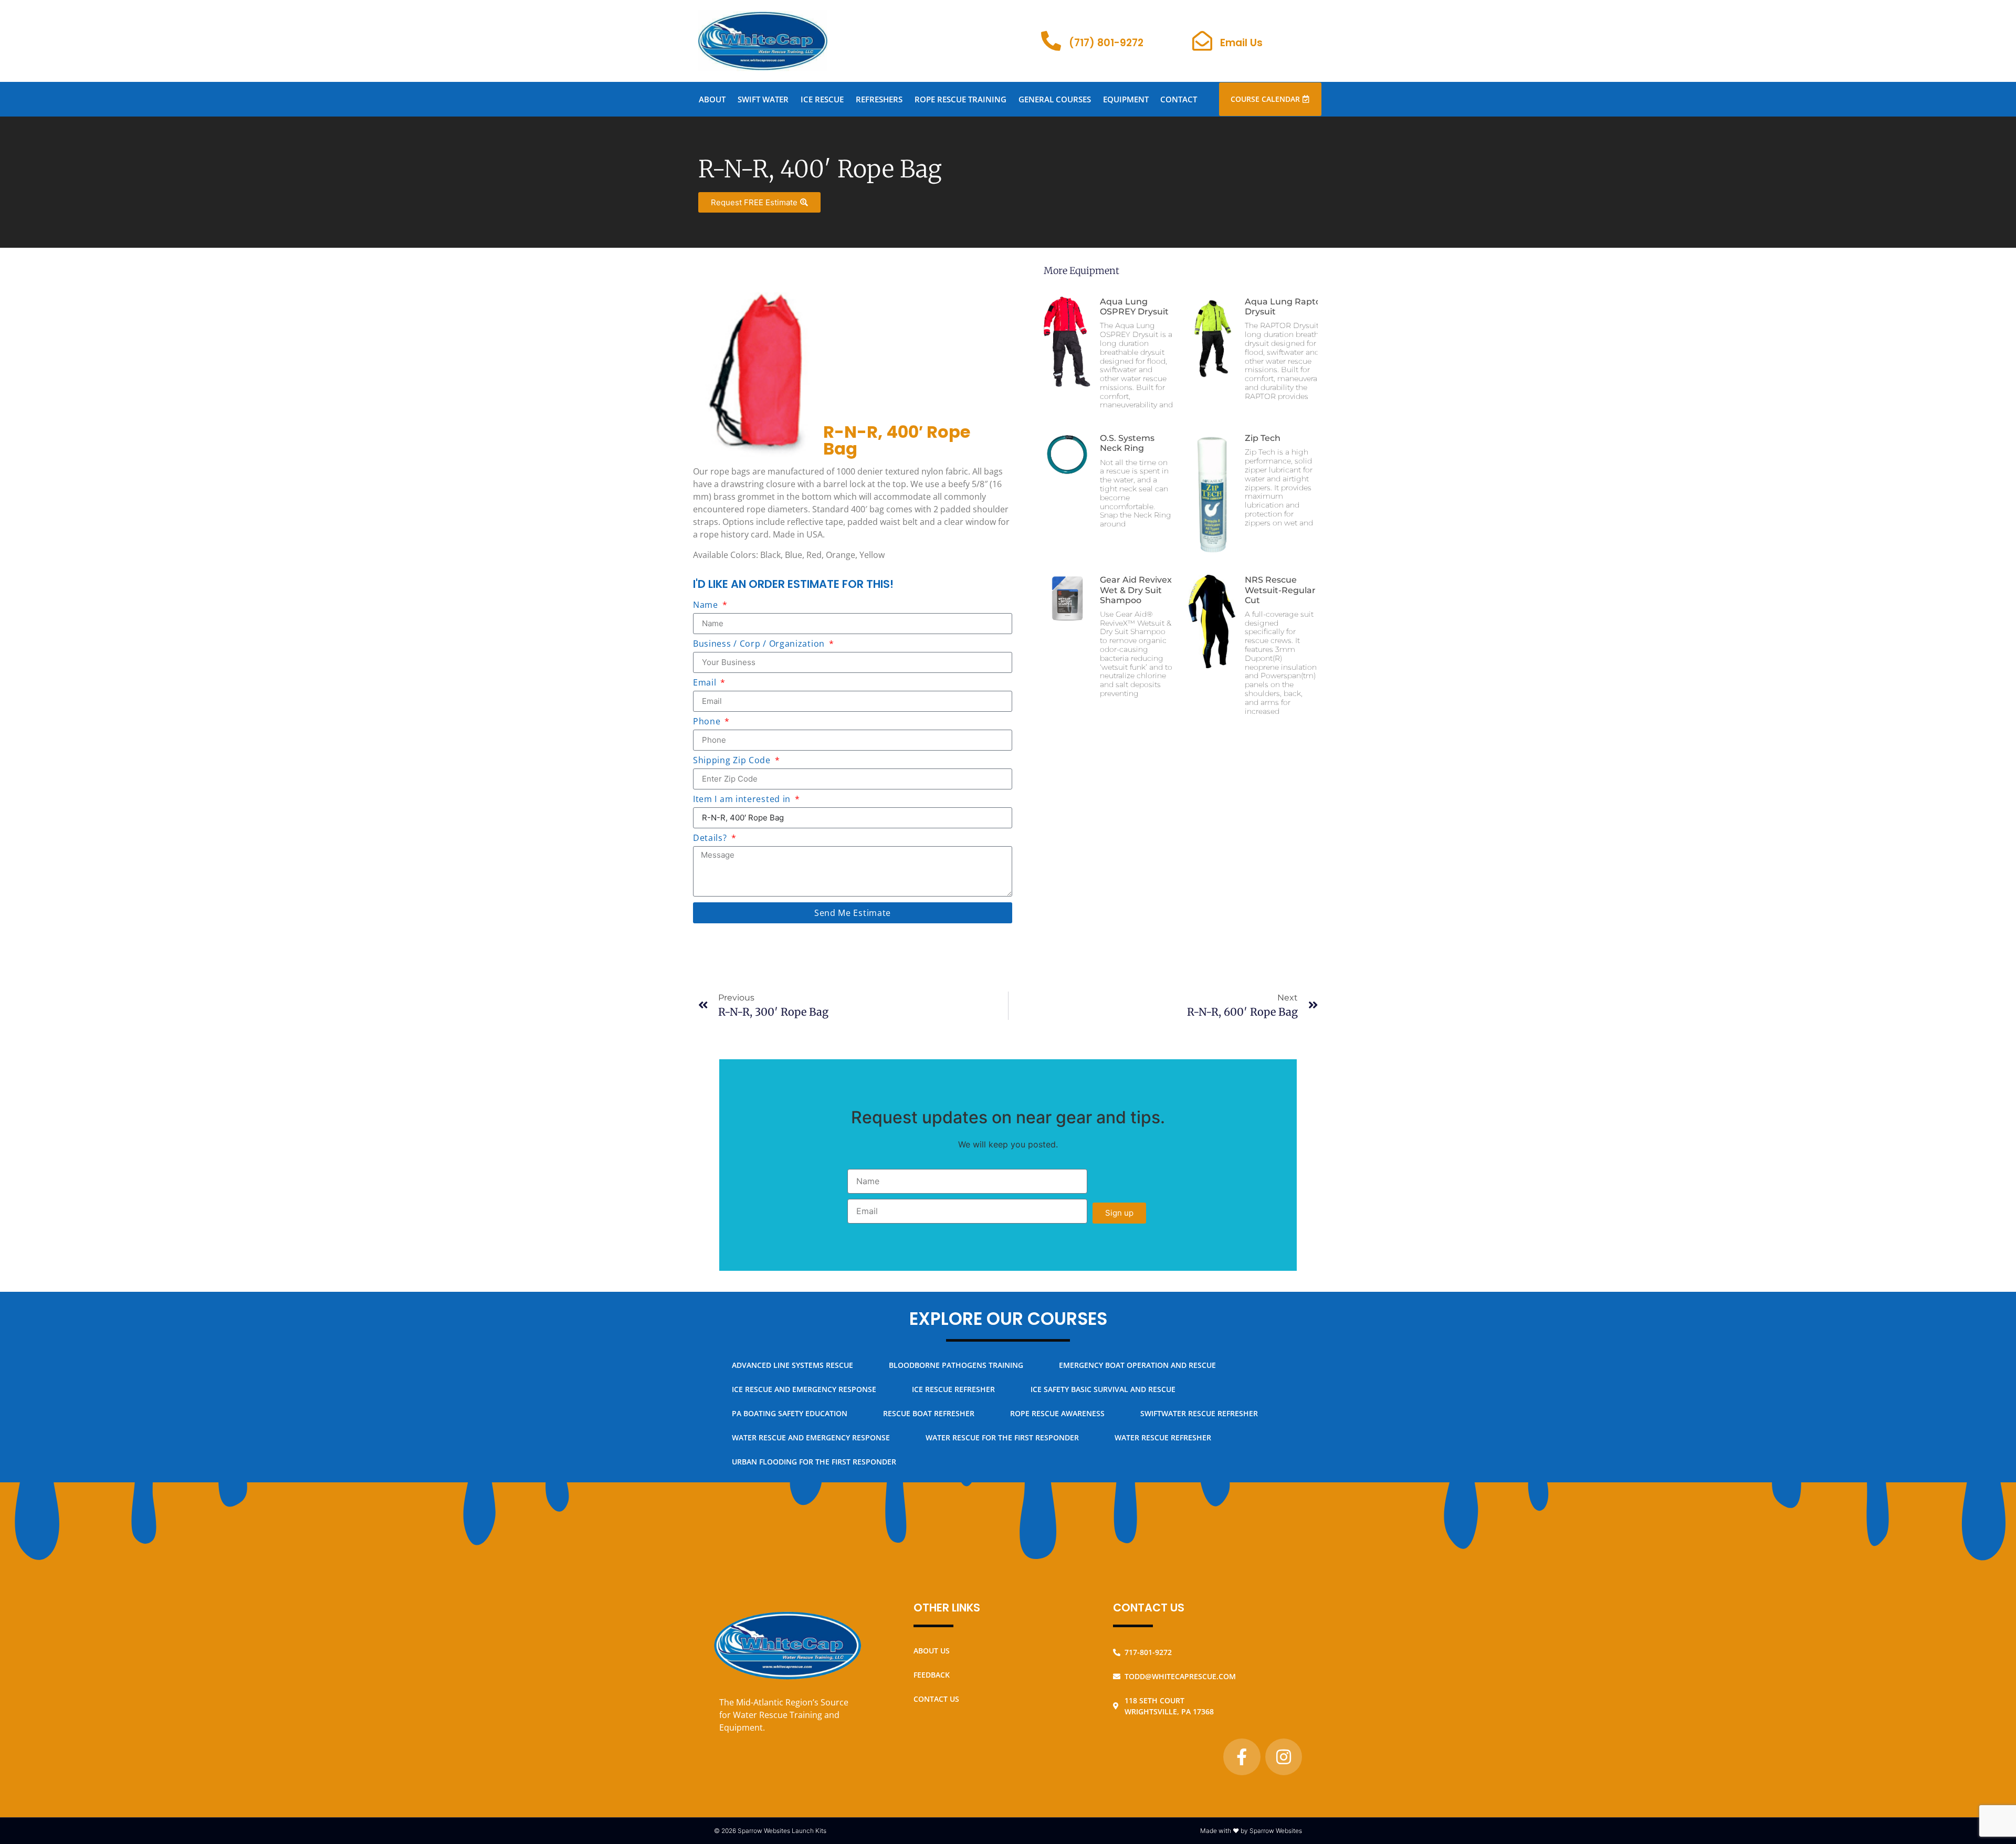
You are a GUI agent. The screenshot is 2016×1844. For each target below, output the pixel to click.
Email (706, 683)
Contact (1179, 99)
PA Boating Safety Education (790, 1413)
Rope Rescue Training (960, 99)
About (712, 99)
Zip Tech (1263, 438)
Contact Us (936, 1699)
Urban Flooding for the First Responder (814, 1462)
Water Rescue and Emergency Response (811, 1437)
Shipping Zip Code (733, 761)
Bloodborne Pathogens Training (956, 1365)
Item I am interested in (743, 800)
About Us (932, 1651)
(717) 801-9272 (1106, 43)
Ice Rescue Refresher (953, 1389)
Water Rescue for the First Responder (1002, 1437)
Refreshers (879, 99)
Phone (708, 722)
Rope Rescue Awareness (1057, 1413)
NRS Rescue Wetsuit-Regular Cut (1280, 590)
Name (707, 605)
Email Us (1241, 43)
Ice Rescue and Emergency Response (804, 1389)
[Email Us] (1202, 41)
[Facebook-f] (1242, 1757)
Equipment (1126, 99)
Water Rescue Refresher (1163, 1437)
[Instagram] (1284, 1757)
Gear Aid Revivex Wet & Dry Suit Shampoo (1136, 590)
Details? (711, 839)
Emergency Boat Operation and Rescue (1137, 1365)
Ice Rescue (822, 99)
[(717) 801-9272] (1051, 41)
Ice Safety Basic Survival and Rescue (1103, 1389)
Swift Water (763, 99)
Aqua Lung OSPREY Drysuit (1134, 307)
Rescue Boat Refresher (929, 1413)
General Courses (1055, 99)
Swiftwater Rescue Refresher (1199, 1413)
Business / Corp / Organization (760, 644)
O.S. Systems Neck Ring (1127, 443)
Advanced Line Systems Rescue (792, 1365)
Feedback (932, 1675)
